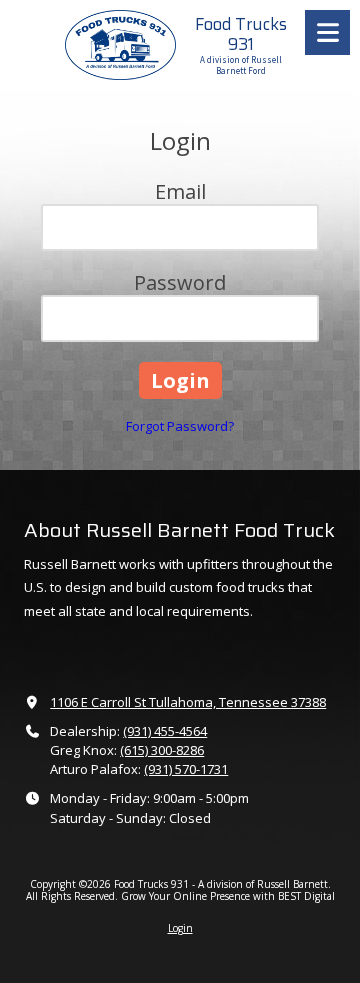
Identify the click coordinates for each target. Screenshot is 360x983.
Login (180, 928)
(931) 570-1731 (186, 769)
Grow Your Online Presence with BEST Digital (228, 896)
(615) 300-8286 (162, 750)
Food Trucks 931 (241, 34)
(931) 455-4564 (165, 731)
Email (180, 191)
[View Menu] (327, 32)
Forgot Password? (180, 426)
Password (180, 282)
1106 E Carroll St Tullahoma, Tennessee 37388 (188, 702)
